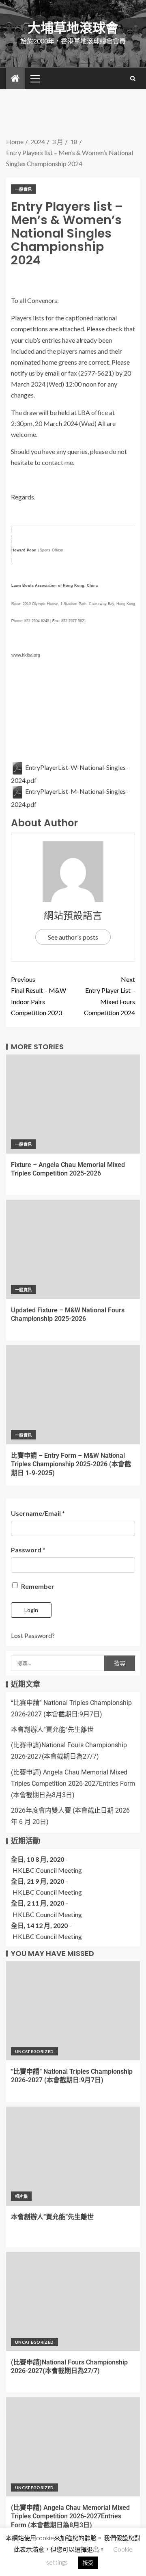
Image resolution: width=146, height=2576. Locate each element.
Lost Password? (33, 1635)
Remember (37, 1586)
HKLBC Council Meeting (47, 1870)
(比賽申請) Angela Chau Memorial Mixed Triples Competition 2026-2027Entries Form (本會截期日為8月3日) (73, 1784)
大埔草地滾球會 (73, 28)
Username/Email (38, 1513)
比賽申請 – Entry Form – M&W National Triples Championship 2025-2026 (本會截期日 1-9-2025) (71, 1464)
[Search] (133, 78)
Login (31, 1610)
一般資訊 (23, 189)
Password (28, 1550)
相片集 (21, 2196)
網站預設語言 (73, 915)
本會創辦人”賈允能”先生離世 (52, 1730)
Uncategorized (34, 2051)
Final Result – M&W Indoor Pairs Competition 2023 (39, 996)
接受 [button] (88, 2563)
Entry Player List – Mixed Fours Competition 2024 (109, 996)
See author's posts (73, 937)
